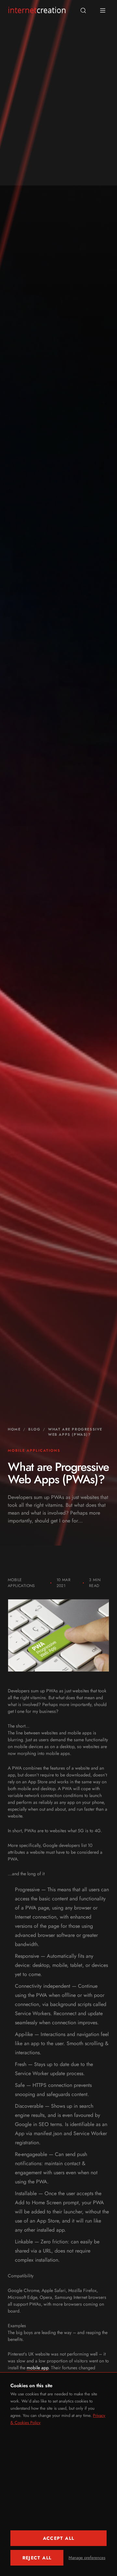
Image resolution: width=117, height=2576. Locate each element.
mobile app (38, 2368)
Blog (34, 1429)
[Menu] (103, 10)
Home (14, 1429)
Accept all (59, 2538)
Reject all (37, 2558)
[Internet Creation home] (37, 10)
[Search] (83, 10)
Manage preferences (87, 2558)
